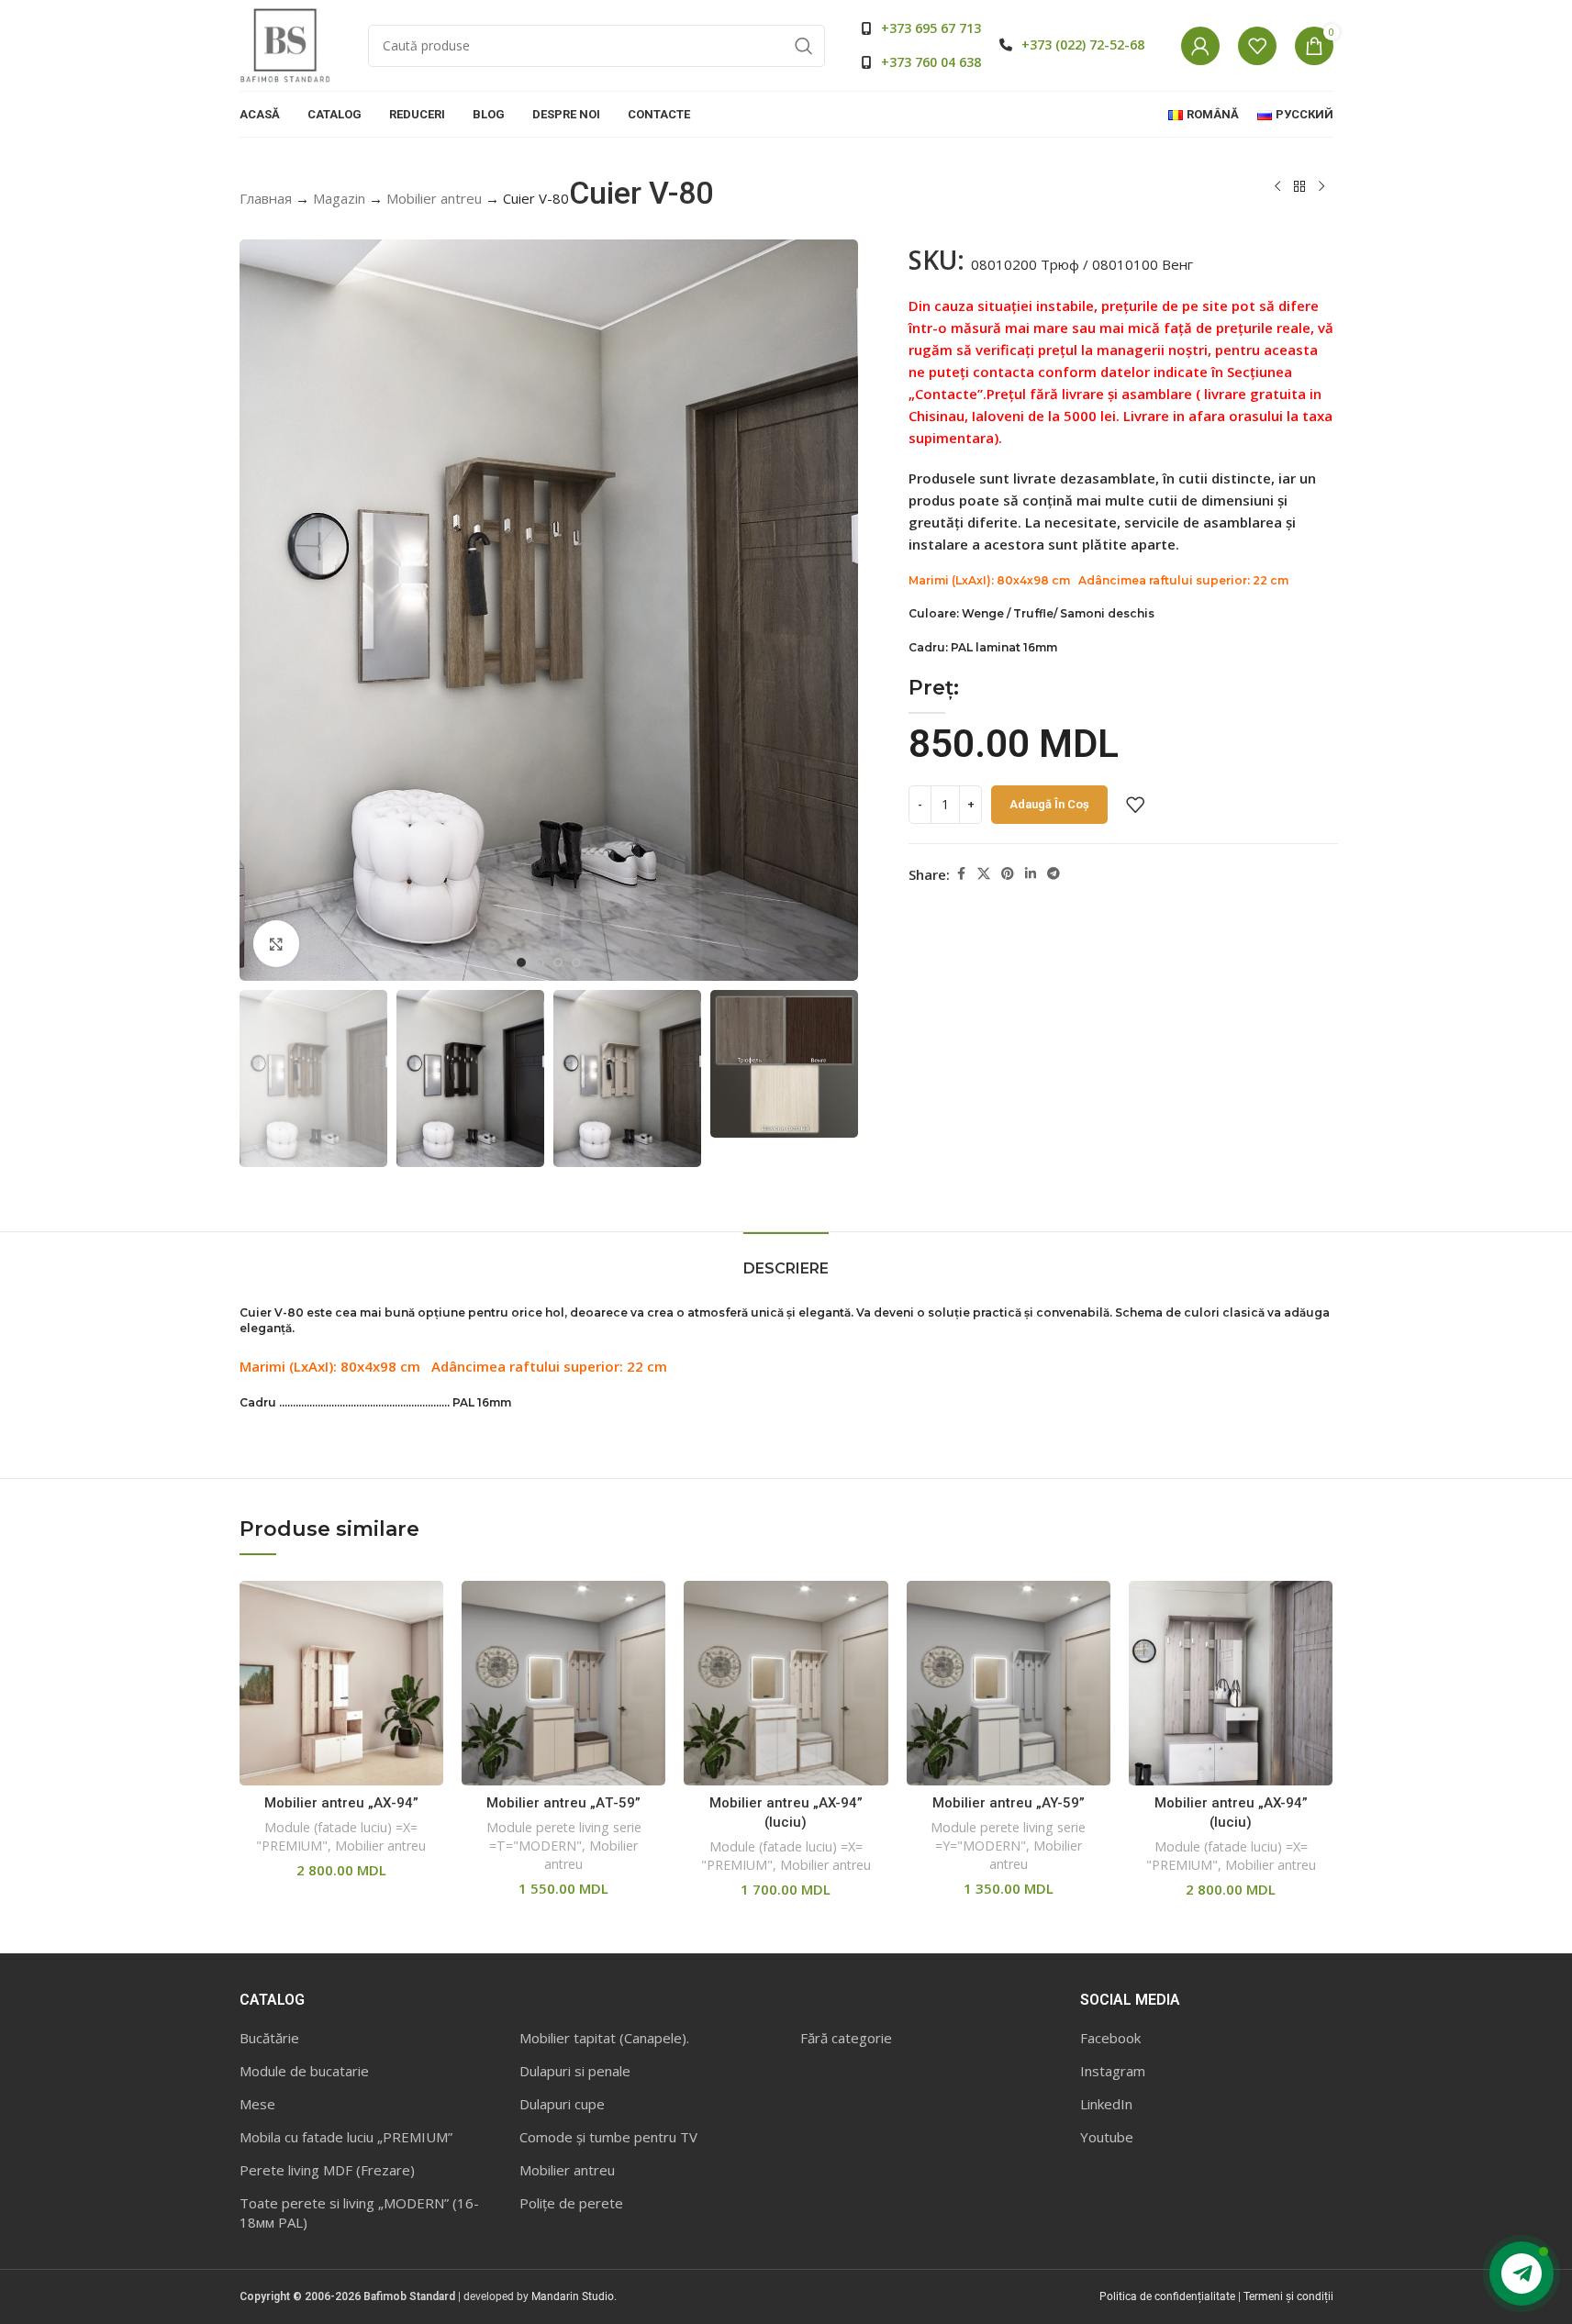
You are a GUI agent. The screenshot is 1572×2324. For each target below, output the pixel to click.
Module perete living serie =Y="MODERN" (1008, 1836)
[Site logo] (285, 44)
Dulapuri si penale (575, 2071)
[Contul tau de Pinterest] (1008, 874)
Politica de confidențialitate (1167, 2296)
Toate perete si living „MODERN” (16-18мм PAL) (359, 2213)
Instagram (1113, 2071)
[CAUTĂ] (804, 46)
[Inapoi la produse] (1299, 187)
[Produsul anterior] (1277, 187)
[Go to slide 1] (521, 962)
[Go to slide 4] (576, 962)
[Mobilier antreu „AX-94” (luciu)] (786, 1683)
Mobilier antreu (434, 198)
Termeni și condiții (1288, 2296)
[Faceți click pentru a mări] (276, 943)
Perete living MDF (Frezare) (327, 2170)
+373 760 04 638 (931, 62)
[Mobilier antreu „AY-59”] (1009, 1683)
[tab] (786, 1259)
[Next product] (1321, 187)
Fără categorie (846, 2038)
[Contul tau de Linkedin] (1031, 874)
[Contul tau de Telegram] (1054, 874)
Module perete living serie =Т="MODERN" (564, 1836)
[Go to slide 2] (540, 962)
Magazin (339, 198)
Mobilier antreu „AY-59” (1009, 1803)
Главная (266, 198)
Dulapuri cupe (562, 2104)
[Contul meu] (1200, 46)
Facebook (1110, 2038)
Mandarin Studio (573, 2296)
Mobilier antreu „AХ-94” (341, 1803)
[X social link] (984, 874)
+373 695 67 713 (931, 28)
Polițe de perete (571, 2203)
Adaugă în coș (1049, 804)
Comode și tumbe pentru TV (608, 2137)
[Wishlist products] (1257, 46)
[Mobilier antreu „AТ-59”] (563, 1683)
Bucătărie (269, 2038)
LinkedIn (1106, 2104)
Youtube (1107, 2137)
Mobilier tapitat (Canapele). (604, 2038)
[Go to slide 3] (558, 962)
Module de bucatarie (304, 2071)
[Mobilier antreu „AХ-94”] (341, 1683)
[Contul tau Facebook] (961, 874)
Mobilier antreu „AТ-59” (563, 1803)
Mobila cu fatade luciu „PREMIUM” (346, 2137)
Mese (257, 2104)
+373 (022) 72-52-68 (1083, 44)
